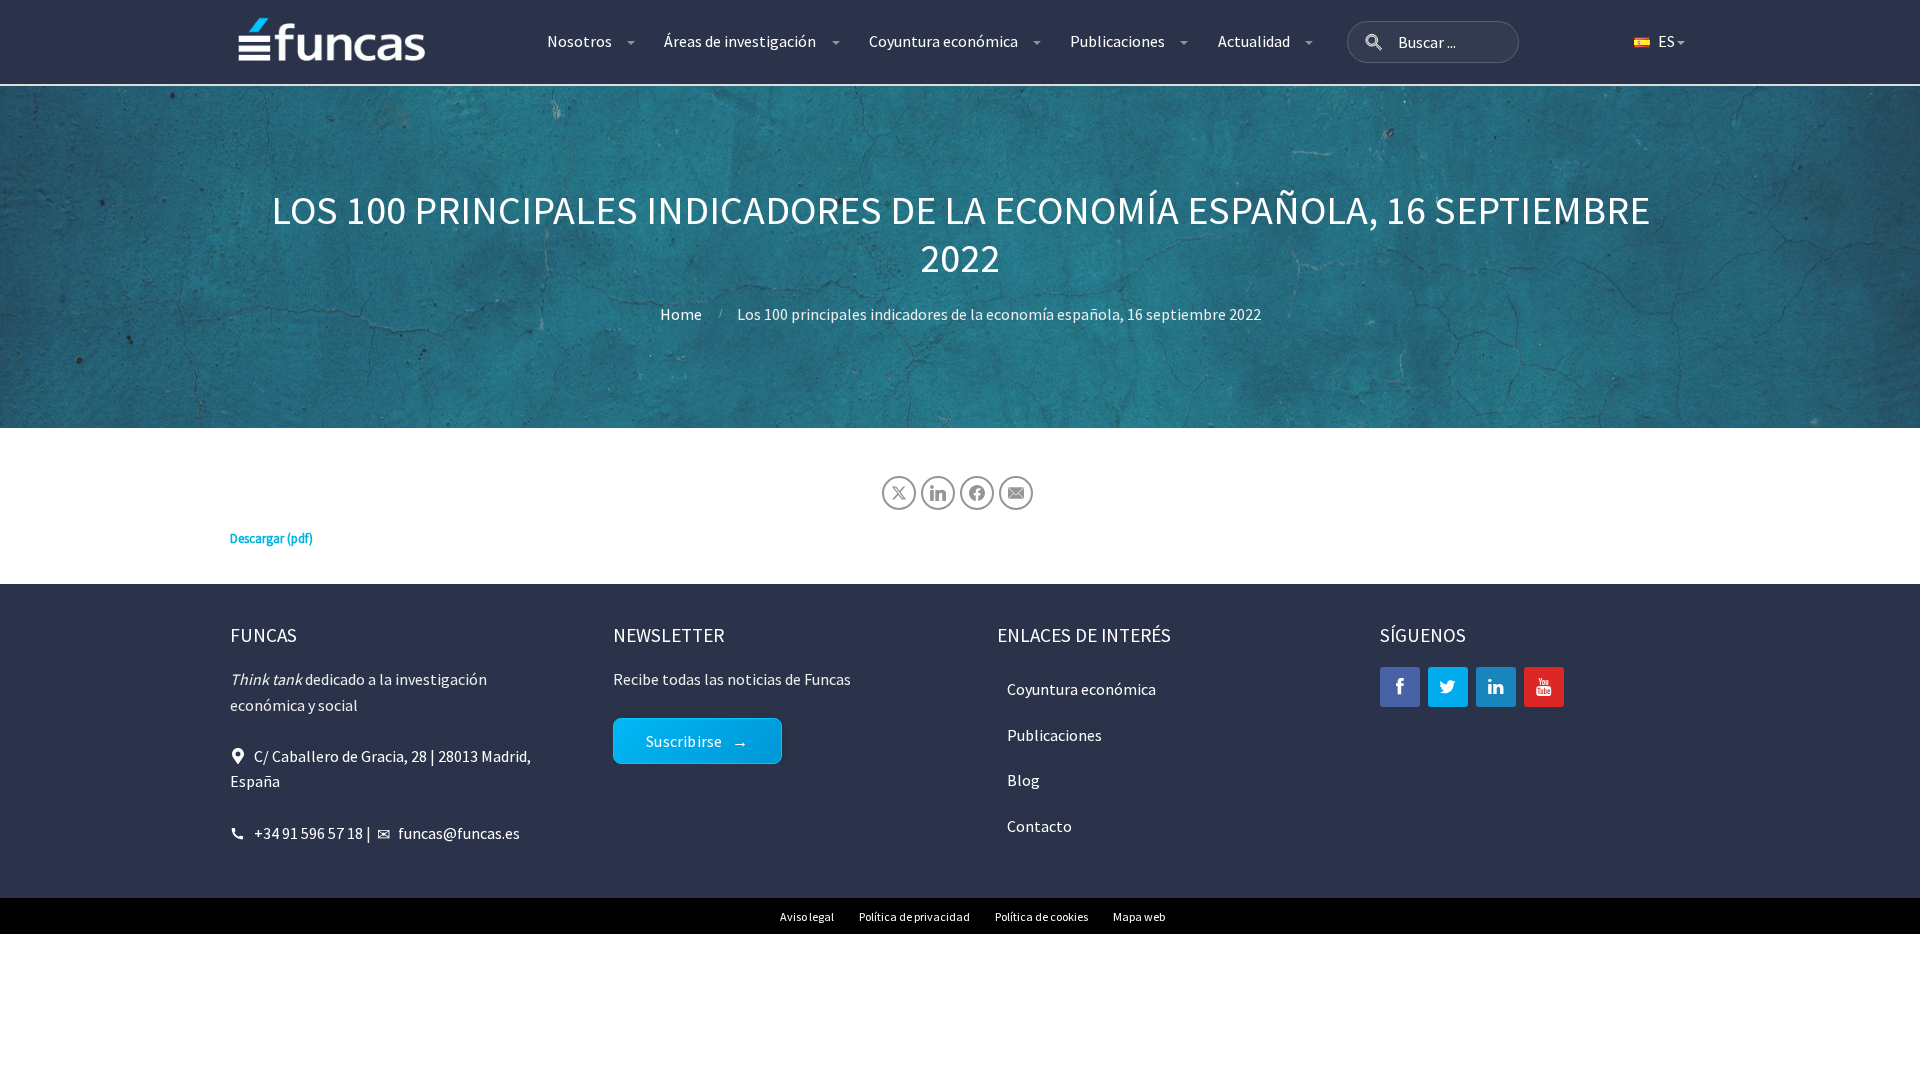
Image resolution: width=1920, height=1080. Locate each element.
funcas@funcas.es (459, 833)
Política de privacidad (914, 916)
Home (681, 314)
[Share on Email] (1016, 493)
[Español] (1658, 42)
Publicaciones (1117, 41)
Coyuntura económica (943, 41)
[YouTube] (1544, 687)
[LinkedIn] (1496, 687)
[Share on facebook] (977, 493)
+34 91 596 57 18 (308, 833)
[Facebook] (1400, 687)
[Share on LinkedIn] (938, 493)
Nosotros (579, 41)
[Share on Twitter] (899, 493)
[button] (1374, 42)
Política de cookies (1041, 916)
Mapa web (1139, 916)
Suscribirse (684, 741)
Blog (1023, 780)
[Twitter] (1448, 687)
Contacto (1039, 826)
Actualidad (1254, 41)
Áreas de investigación (740, 41)
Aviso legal (807, 916)
